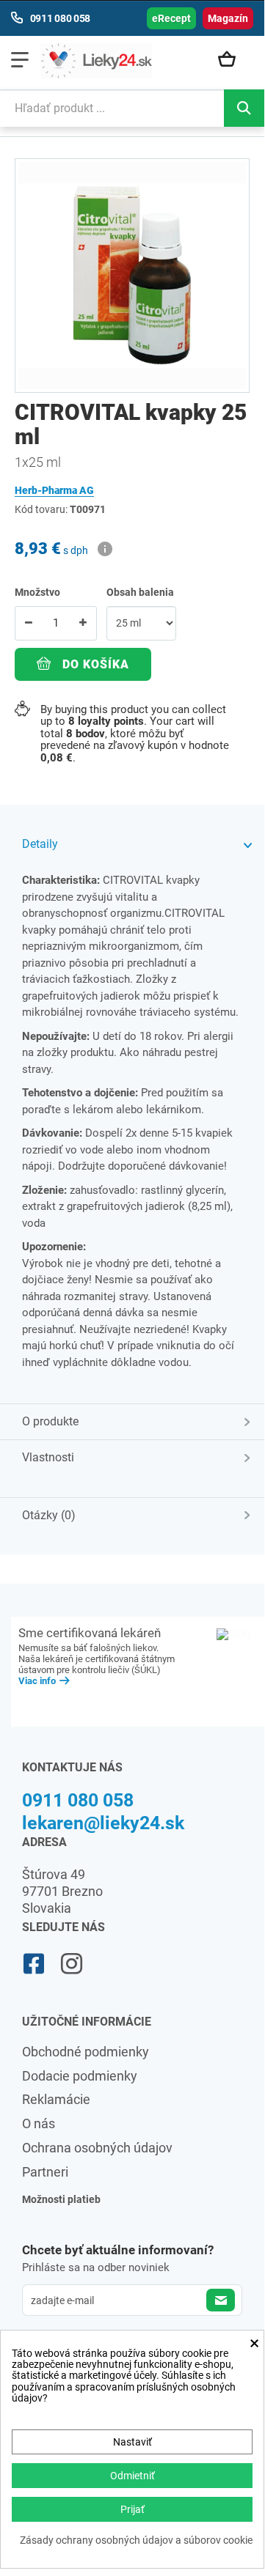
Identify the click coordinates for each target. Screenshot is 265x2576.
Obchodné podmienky (86, 2052)
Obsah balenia (141, 592)
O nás (39, 2123)
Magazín (228, 18)
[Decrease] (29, 623)
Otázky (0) (49, 1515)
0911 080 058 (78, 1800)
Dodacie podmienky (80, 2076)
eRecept (171, 18)
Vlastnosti (48, 1457)
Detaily (40, 844)
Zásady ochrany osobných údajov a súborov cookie (136, 2540)
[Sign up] (221, 2300)
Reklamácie (56, 2099)
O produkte (50, 1421)
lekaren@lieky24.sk (103, 1823)
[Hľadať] (244, 108)
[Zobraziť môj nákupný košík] (232, 60)
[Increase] (83, 623)
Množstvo (37, 592)
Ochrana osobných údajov (97, 2148)
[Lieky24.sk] (96, 61)
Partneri (45, 2172)
